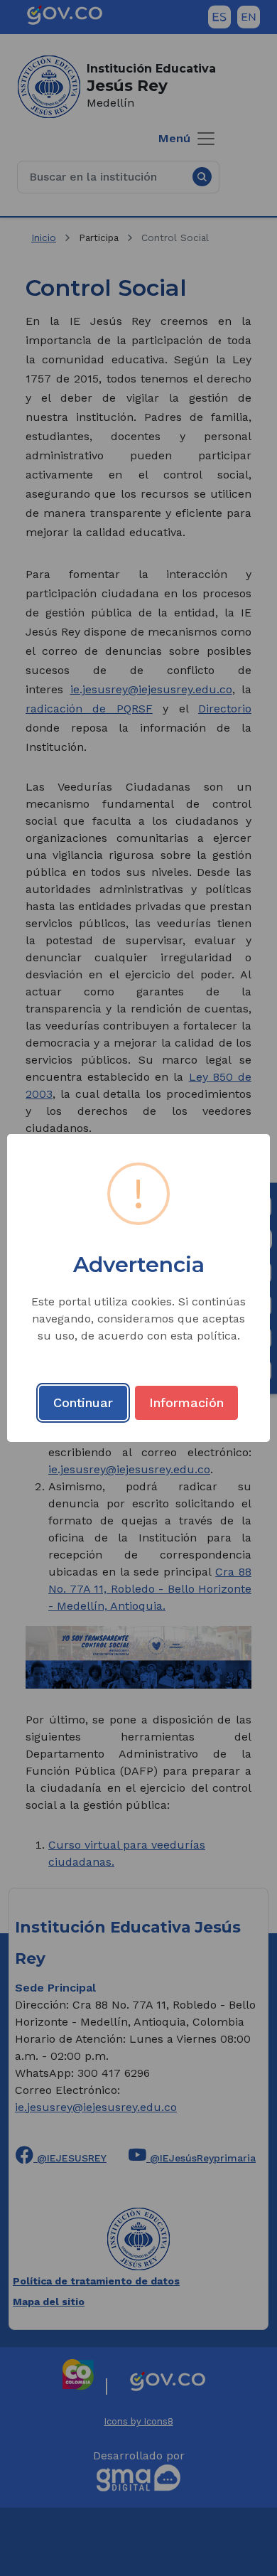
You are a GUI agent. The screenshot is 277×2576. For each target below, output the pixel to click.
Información (186, 1402)
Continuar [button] (83, 1402)
